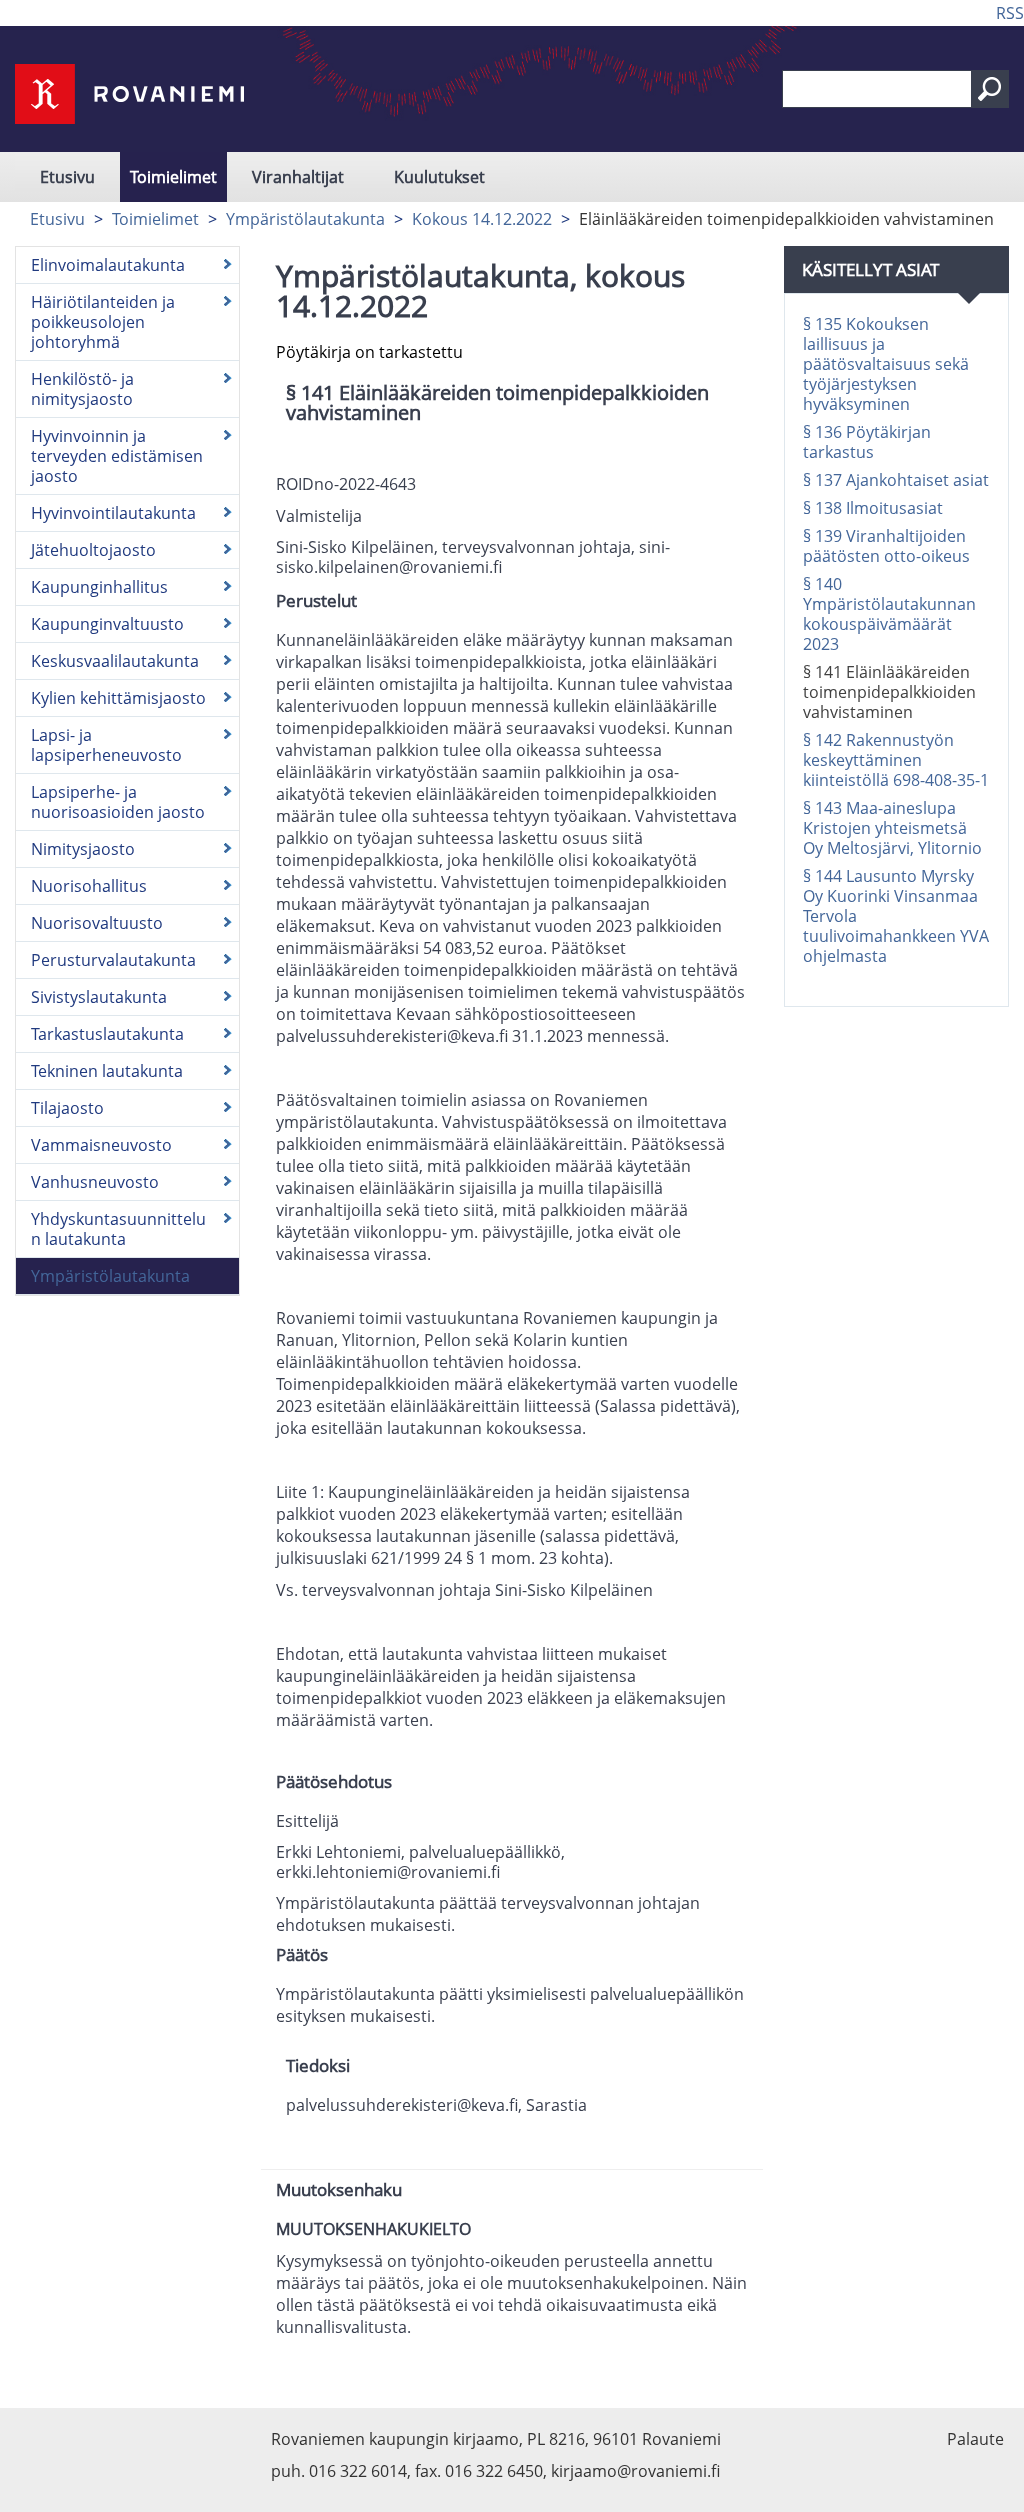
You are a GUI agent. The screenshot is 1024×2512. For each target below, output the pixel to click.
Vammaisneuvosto (101, 1145)
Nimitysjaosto (83, 849)
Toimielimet (173, 177)
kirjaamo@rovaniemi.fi (635, 2471)
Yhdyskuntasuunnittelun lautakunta (118, 1229)
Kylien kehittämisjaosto (118, 698)
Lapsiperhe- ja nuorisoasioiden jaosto (118, 802)
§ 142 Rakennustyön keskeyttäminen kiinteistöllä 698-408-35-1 (896, 760)
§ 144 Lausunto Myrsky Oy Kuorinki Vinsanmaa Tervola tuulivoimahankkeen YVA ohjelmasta (896, 916)
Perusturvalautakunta (113, 960)
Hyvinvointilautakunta (113, 513)
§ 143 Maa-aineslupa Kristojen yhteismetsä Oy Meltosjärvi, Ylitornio (892, 828)
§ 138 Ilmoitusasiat (873, 508)
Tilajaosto (67, 1108)
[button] (990, 89)
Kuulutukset (439, 177)
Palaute (975, 2439)
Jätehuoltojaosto (93, 550)
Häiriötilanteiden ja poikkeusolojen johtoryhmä (103, 322)
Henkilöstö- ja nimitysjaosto (82, 389)
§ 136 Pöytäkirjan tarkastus (867, 442)
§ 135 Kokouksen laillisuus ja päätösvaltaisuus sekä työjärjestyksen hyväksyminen (886, 364)
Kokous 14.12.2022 (482, 219)
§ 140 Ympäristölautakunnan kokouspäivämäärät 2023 (889, 614)
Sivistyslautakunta (99, 997)
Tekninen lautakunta (107, 1071)
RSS (1010, 13)
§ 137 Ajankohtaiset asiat (896, 480)
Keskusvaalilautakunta (115, 661)
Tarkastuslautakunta (107, 1034)
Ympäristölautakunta (305, 219)
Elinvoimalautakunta (108, 265)
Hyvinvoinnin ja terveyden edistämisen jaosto (117, 456)
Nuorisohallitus (89, 886)
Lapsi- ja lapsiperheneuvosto (106, 745)
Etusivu (67, 177)
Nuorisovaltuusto (97, 923)
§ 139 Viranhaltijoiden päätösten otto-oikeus (886, 546)
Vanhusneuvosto (95, 1182)
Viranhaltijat (298, 177)
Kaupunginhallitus (99, 587)
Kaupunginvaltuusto (107, 624)
